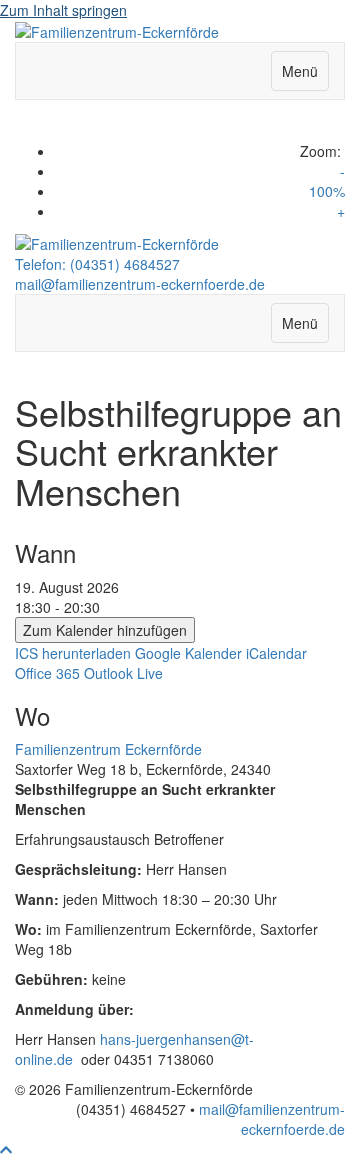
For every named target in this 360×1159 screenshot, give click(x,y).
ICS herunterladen (73, 653)
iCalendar (276, 653)
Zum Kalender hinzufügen (105, 630)
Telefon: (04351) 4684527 (97, 264)
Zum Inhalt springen (63, 10)
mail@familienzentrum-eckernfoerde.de (140, 284)
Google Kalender (188, 653)
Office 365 (47, 673)
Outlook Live (123, 673)
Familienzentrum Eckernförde (108, 749)
